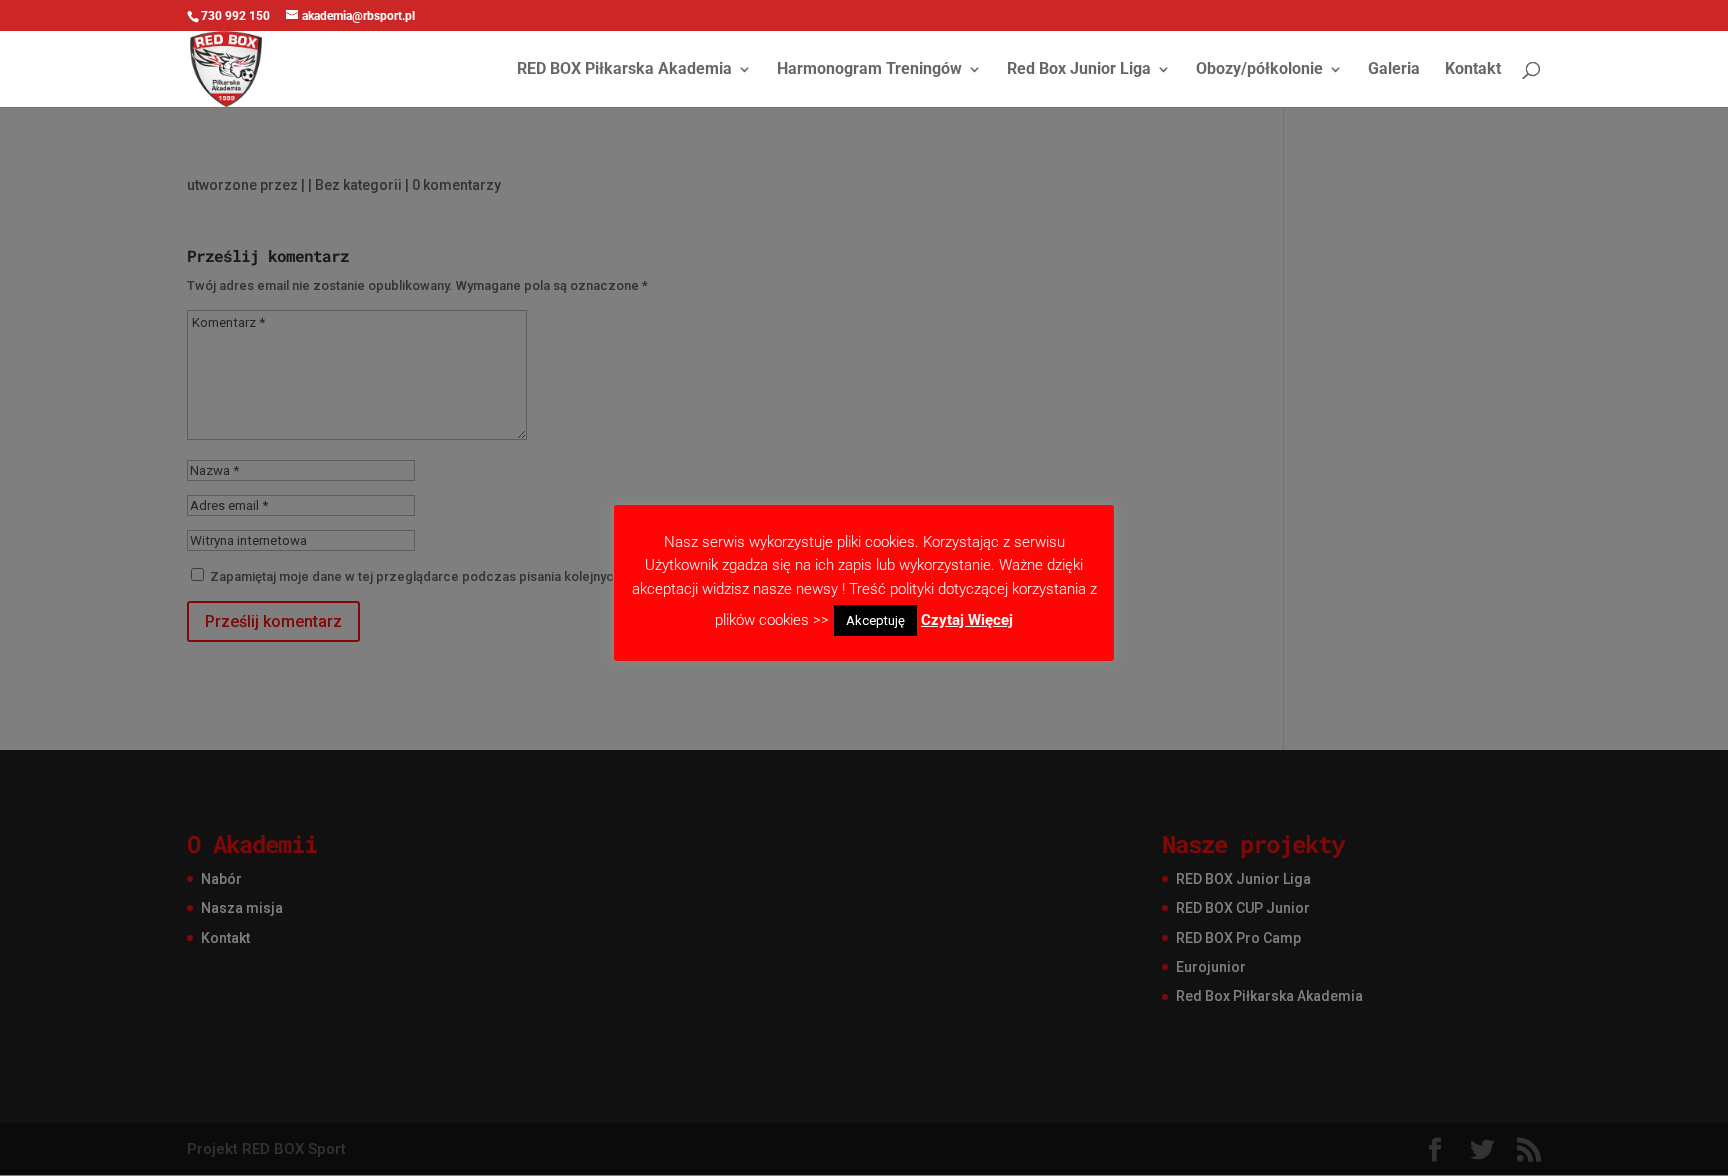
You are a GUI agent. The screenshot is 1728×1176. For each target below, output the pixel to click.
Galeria (1394, 70)
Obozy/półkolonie (1259, 70)
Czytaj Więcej (967, 620)
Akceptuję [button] (875, 620)
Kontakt (1473, 70)
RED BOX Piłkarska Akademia (624, 70)
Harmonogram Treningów (869, 70)
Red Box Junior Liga (1079, 70)
